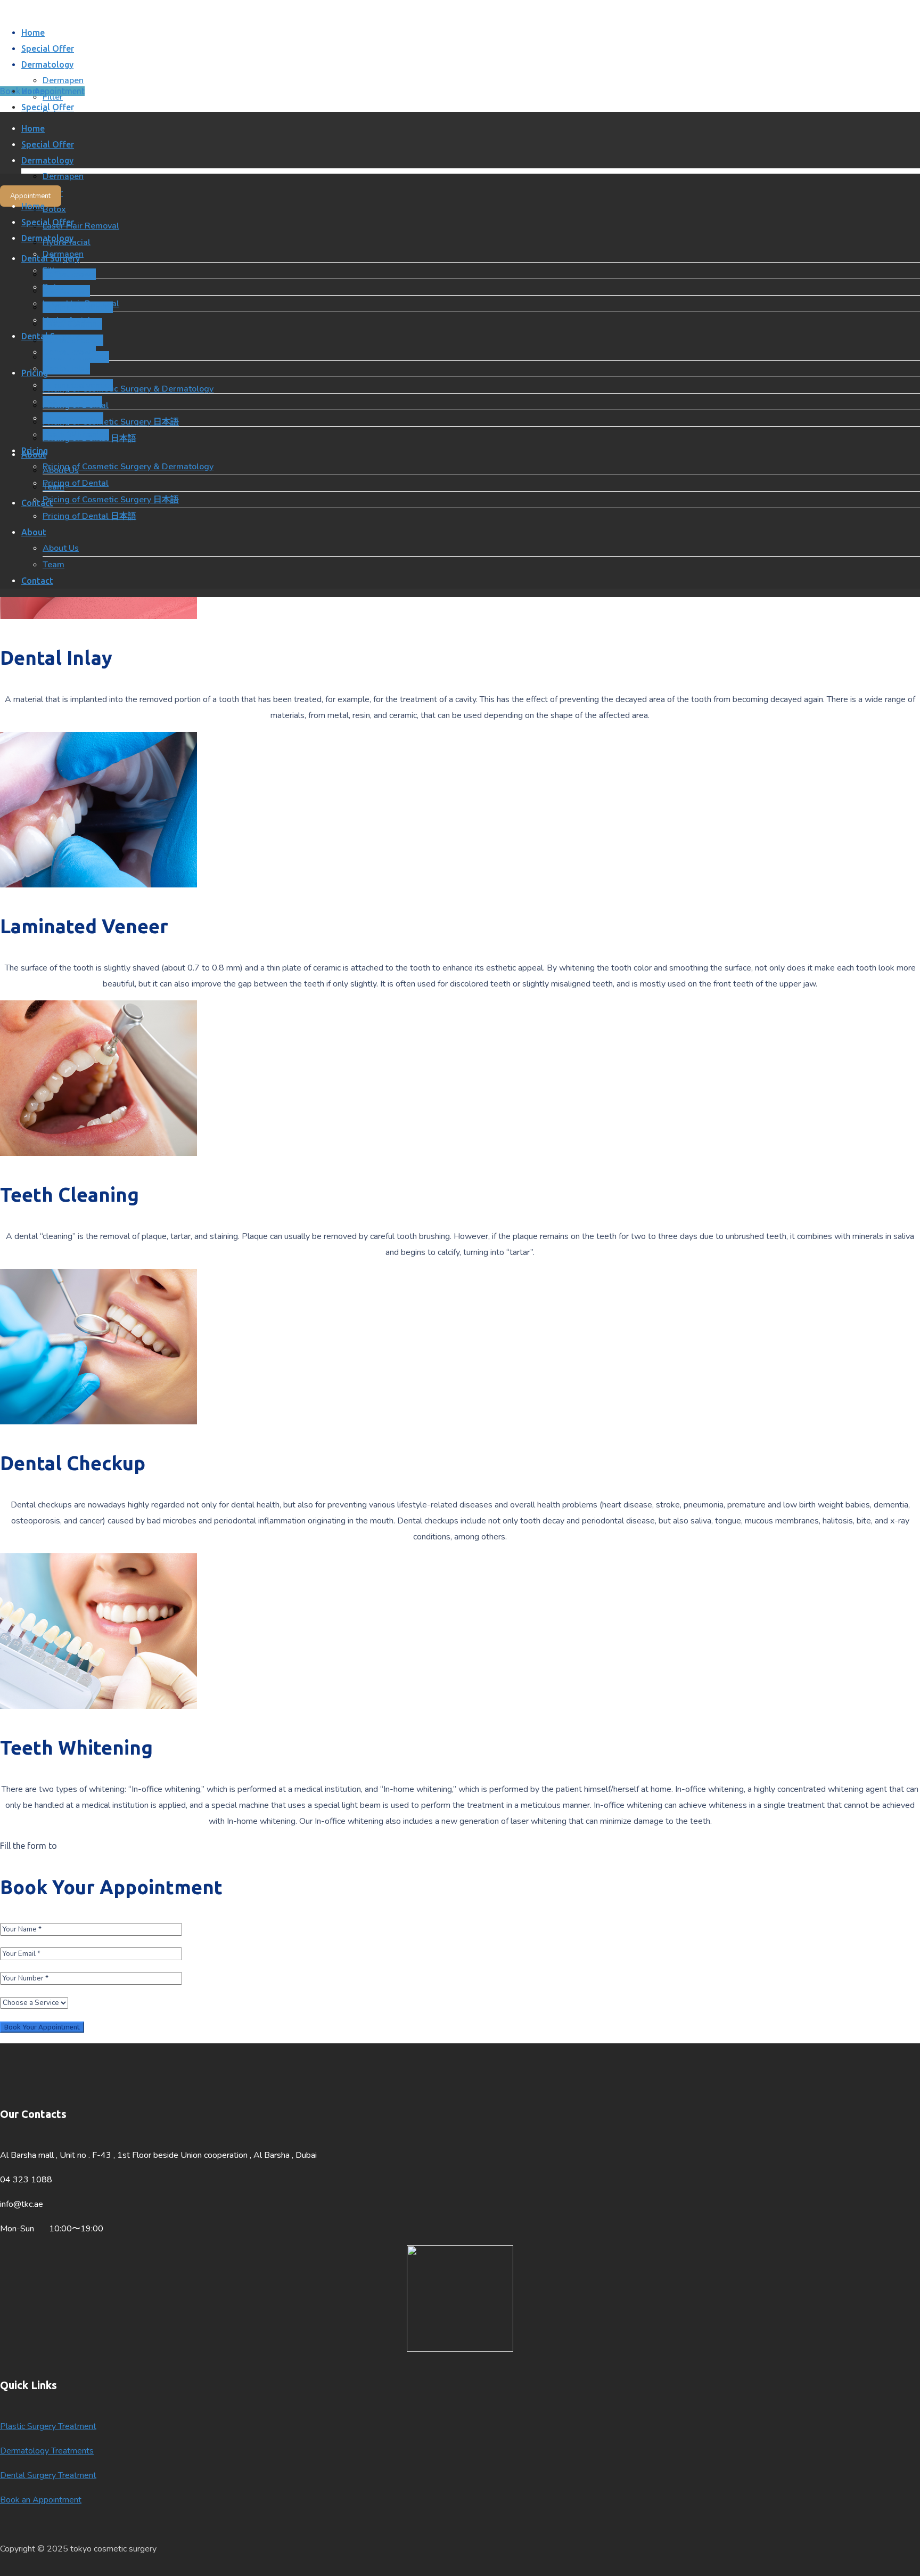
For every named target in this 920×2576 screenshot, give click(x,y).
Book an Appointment (41, 2500)
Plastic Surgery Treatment (48, 2426)
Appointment (30, 196)
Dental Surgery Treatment (48, 2475)
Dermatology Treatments (47, 2451)
